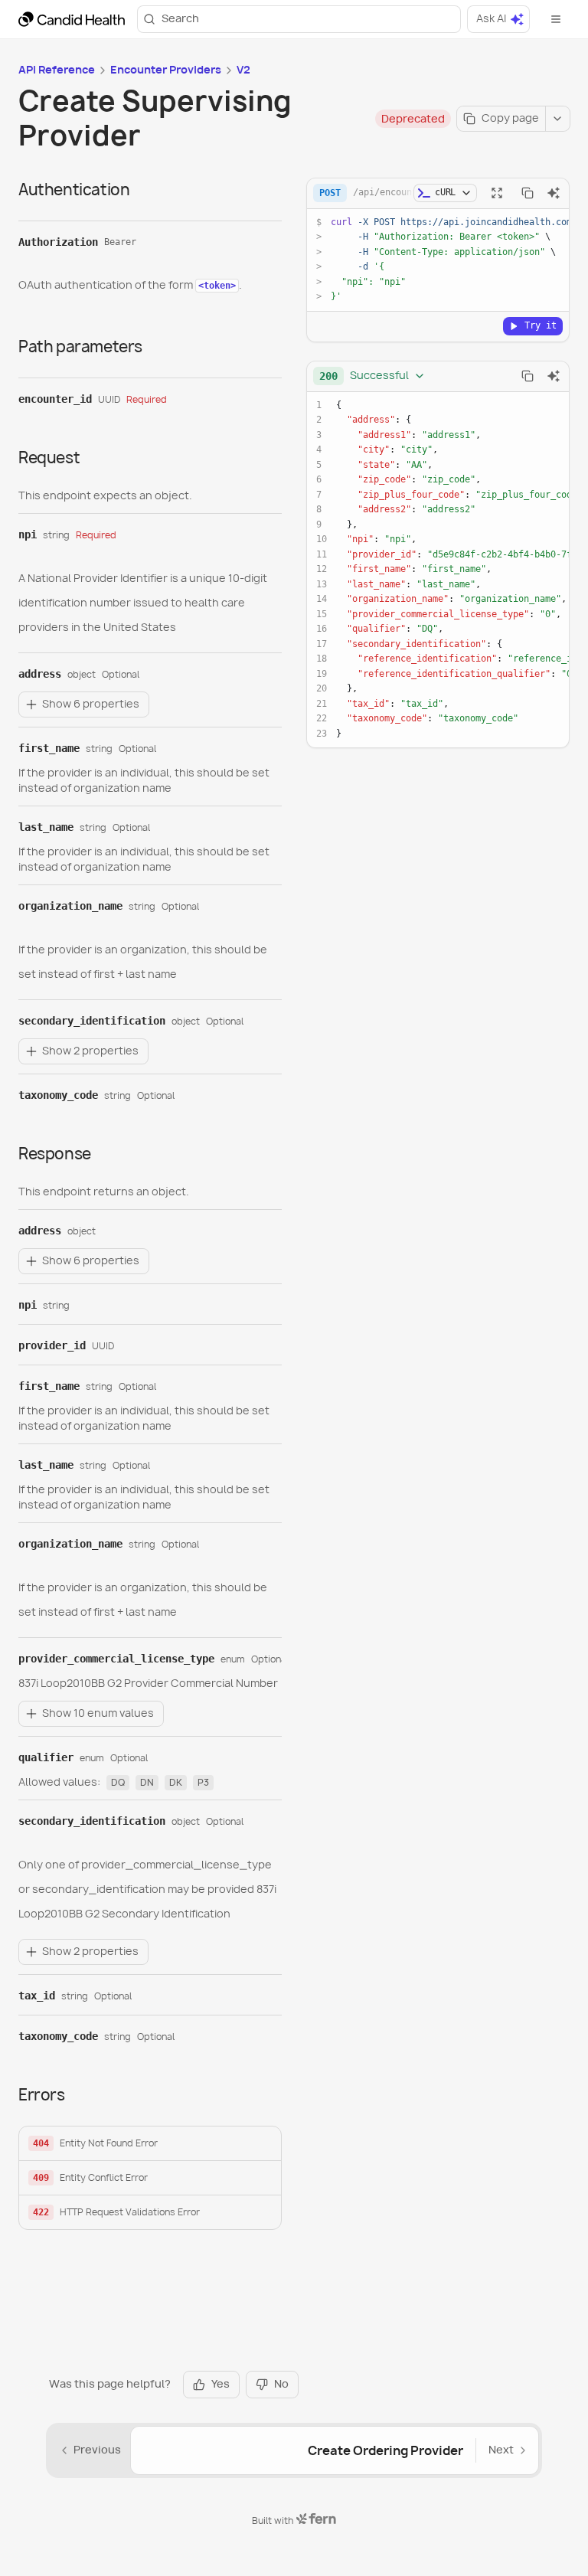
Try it (541, 325)
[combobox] (372, 376)
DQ (118, 1782)
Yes (220, 2384)
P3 (203, 1782)
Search (180, 18)
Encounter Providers (166, 70)
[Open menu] (556, 19)
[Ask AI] (554, 193)
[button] (150, 2144)
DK (176, 1782)
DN (147, 1782)
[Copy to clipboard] (528, 193)
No (281, 2384)
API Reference (57, 70)
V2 (243, 70)
